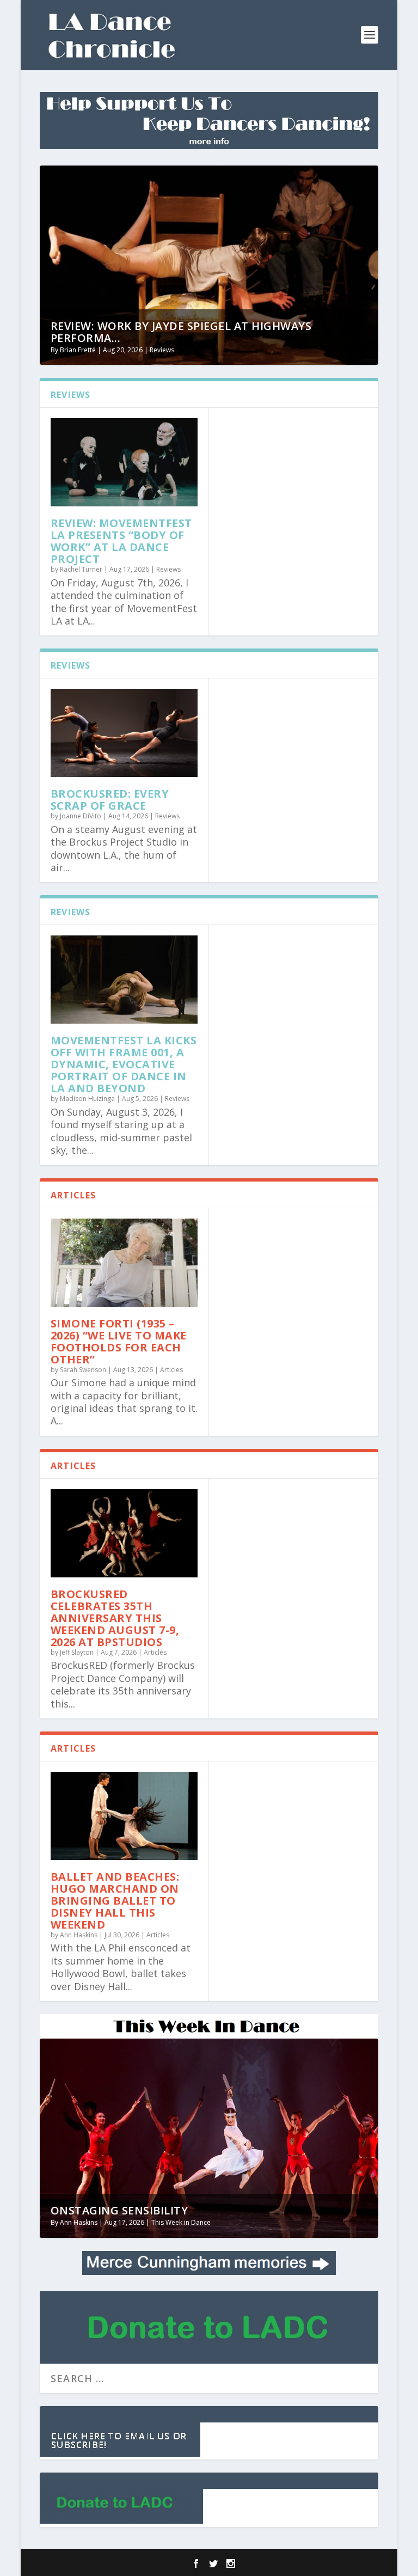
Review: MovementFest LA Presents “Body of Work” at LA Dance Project (121, 541)
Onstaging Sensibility (119, 2210)
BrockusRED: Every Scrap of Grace (110, 800)
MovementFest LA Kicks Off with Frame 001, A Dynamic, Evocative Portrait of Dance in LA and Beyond (124, 1064)
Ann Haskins (79, 1935)
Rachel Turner (81, 569)
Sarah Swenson (83, 1370)
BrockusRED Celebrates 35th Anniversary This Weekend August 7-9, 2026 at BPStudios (115, 1618)
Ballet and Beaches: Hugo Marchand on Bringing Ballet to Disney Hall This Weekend (115, 1901)
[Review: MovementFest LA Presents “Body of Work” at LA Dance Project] (124, 462)
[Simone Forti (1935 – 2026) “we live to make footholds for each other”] (124, 1263)
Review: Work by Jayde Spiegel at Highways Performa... (181, 332)
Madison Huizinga (87, 1099)
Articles (171, 1370)
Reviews (162, 350)
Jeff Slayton (77, 1652)
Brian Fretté (78, 350)
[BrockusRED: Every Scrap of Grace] (124, 733)
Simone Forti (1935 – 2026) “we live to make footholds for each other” (119, 1341)
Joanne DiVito (81, 816)
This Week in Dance (181, 2222)
